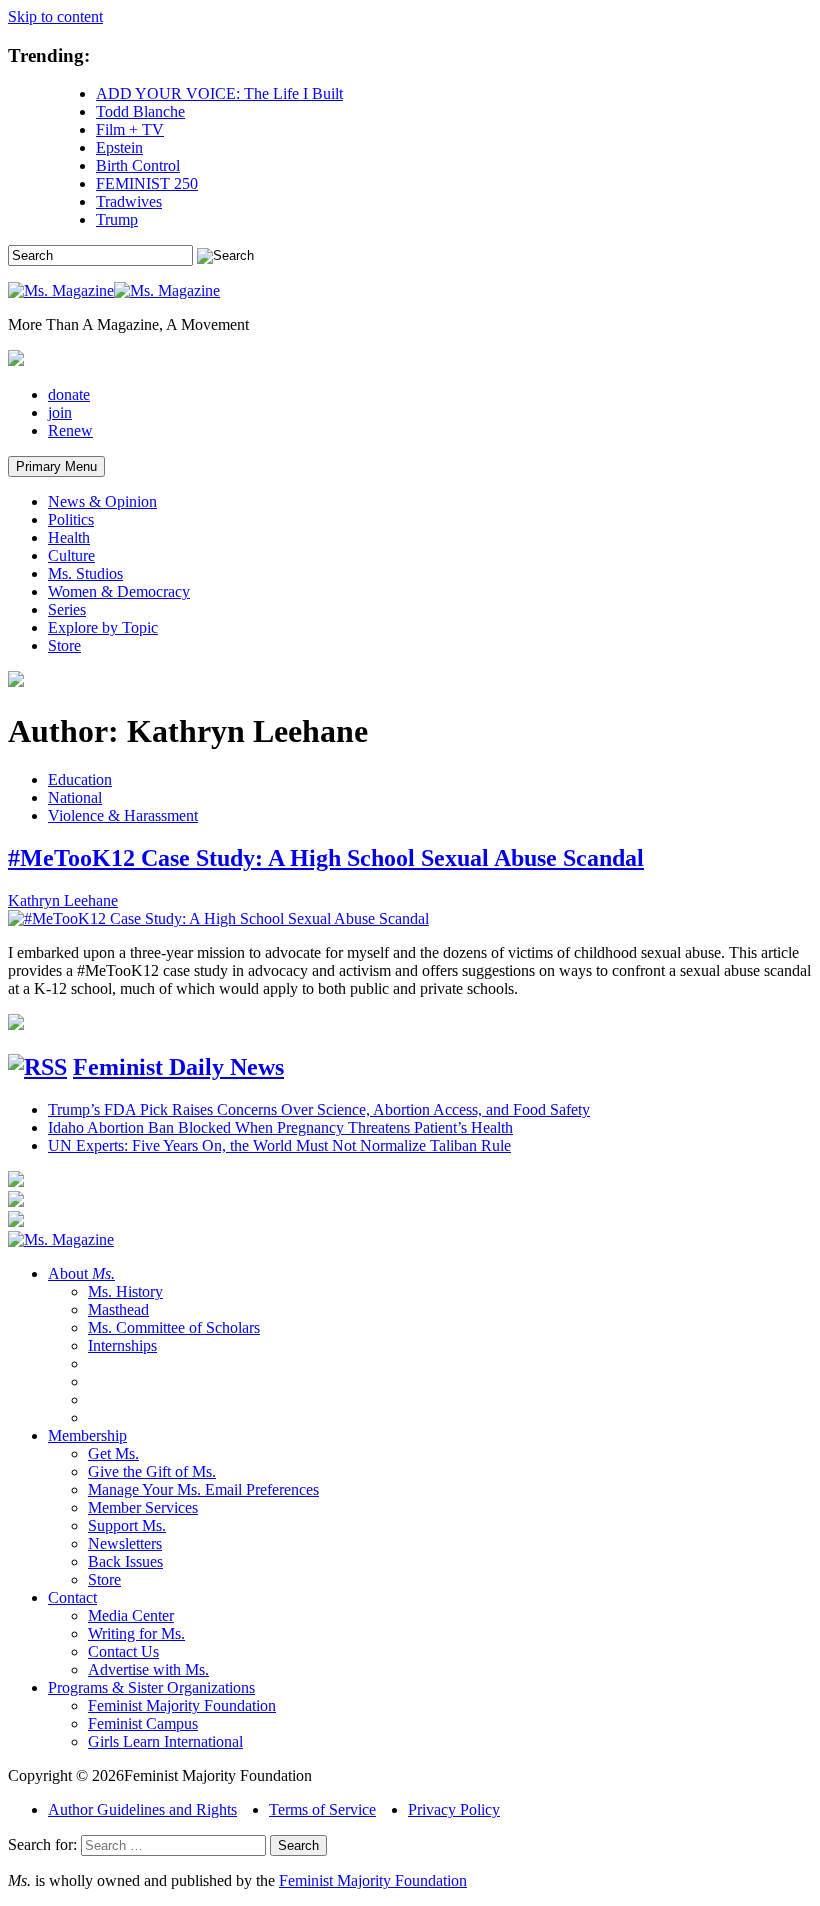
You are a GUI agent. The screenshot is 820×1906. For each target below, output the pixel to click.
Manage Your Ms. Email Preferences (203, 1489)
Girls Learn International (165, 1741)
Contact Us (123, 1651)
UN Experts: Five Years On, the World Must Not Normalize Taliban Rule (279, 1145)
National (75, 797)
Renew (70, 430)
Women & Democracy (119, 591)
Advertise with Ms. (148, 1669)
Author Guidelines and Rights (142, 1809)
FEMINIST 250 (147, 183)
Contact (72, 1597)
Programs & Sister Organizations (151, 1687)
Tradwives (129, 201)
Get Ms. (113, 1453)
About (81, 1273)
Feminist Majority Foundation (182, 1705)
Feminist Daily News (178, 1067)
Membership (87, 1435)
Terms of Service (322, 1809)
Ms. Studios (85, 573)
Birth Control (138, 165)
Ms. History (125, 1291)
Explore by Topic (103, 627)
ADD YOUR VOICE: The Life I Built (219, 93)
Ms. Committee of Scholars (174, 1327)
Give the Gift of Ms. (152, 1471)
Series (67, 609)
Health (69, 537)
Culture (71, 555)
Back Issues (125, 1561)
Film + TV (130, 129)
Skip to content (55, 16)
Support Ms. (127, 1525)
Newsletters (125, 1543)
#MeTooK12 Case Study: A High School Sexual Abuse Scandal (326, 858)
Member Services (143, 1507)
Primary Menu (56, 466)
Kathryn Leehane (63, 900)
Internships (122, 1345)
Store (64, 645)
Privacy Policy (454, 1809)
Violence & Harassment (123, 815)
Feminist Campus (143, 1723)
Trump (117, 219)
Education (80, 779)
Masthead (118, 1309)
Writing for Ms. (136, 1633)
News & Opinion (102, 501)
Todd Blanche (140, 111)
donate (69, 394)
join (60, 412)
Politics (71, 519)
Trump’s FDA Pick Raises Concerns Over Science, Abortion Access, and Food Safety (319, 1109)
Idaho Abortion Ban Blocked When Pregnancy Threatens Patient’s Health (280, 1127)
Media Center (131, 1615)
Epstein (119, 147)
